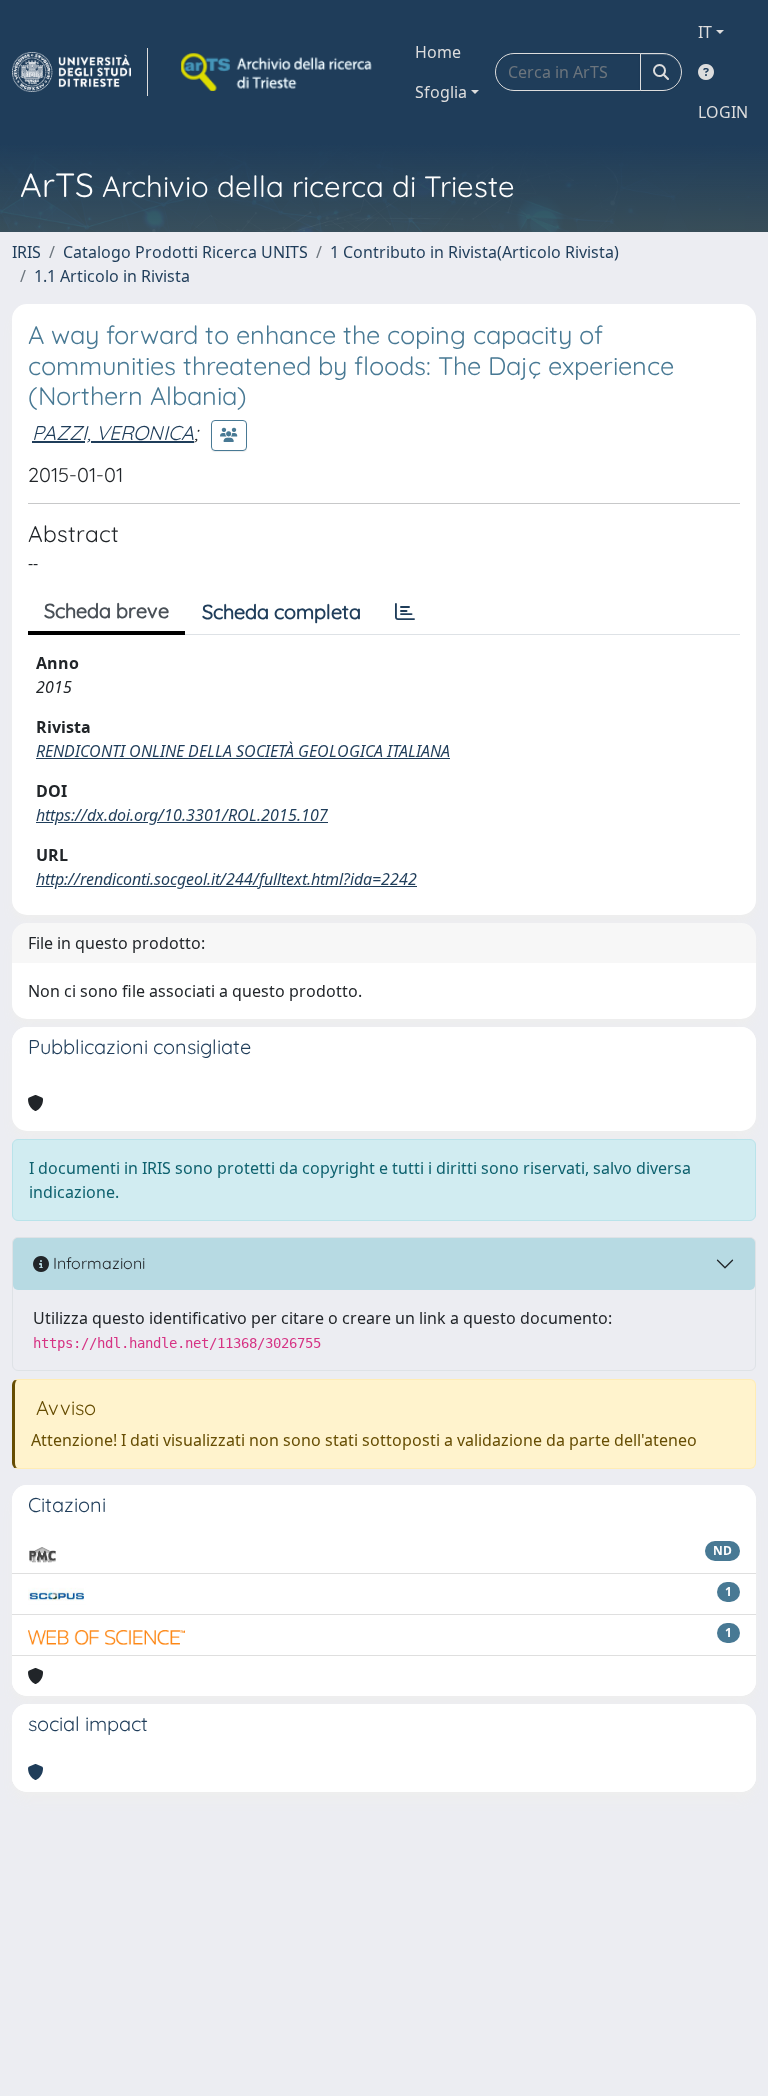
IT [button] (705, 32)
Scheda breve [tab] (106, 610)
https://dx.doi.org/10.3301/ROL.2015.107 (182, 815)
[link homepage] (80, 72)
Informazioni (97, 1263)
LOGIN (723, 112)
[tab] (405, 612)
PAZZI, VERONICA (113, 432)
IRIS (26, 252)
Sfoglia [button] (441, 92)
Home (438, 52)
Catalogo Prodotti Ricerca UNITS (185, 252)
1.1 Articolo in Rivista (112, 276)
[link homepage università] (278, 72)
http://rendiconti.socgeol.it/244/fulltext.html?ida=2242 (226, 879)
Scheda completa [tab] (281, 611)
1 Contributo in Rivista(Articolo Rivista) (474, 252)
